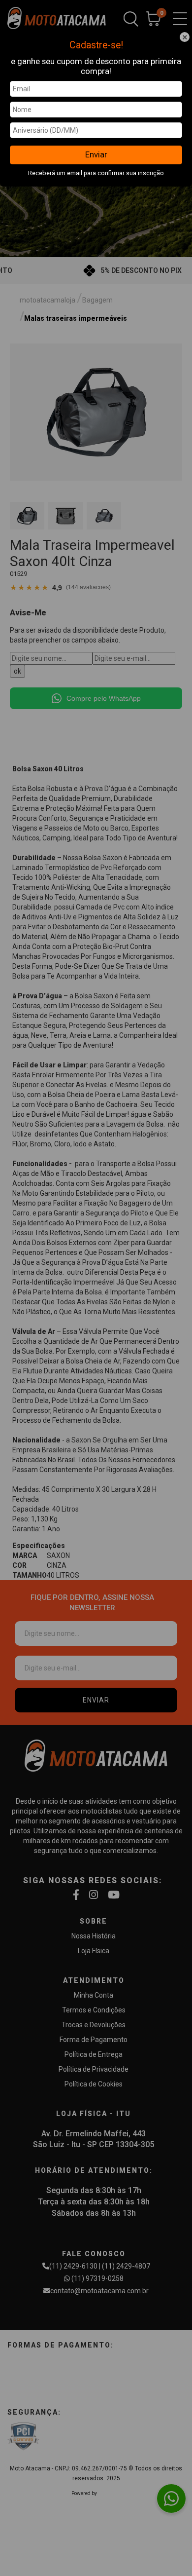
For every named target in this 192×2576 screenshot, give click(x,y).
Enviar (96, 154)
